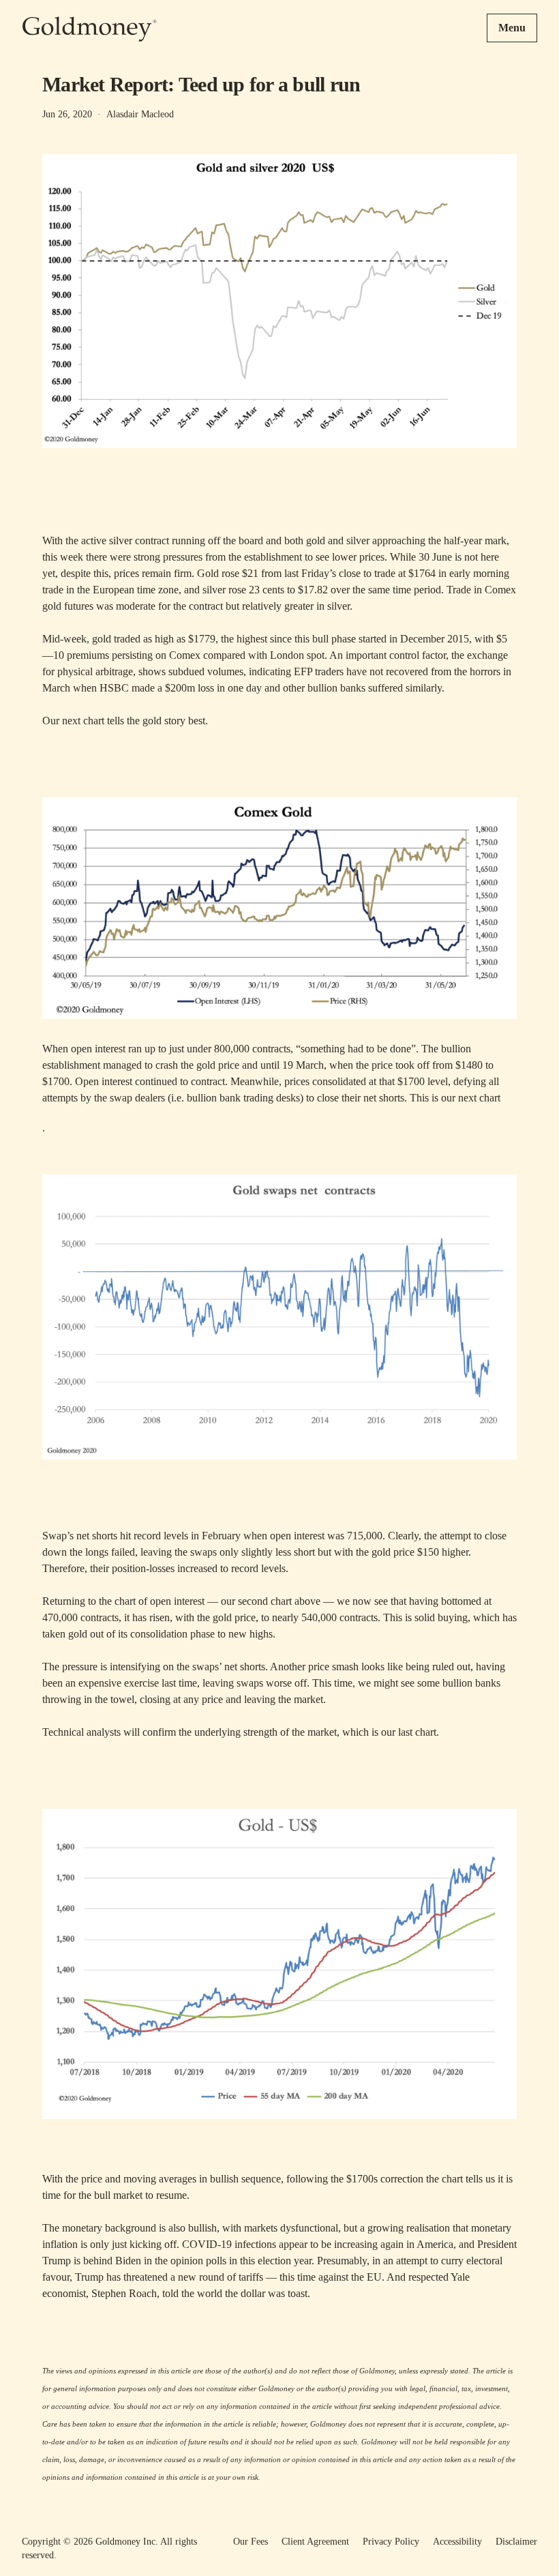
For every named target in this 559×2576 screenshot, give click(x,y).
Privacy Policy (391, 2542)
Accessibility (457, 2542)
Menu (512, 28)
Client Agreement (315, 2542)
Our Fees (251, 2542)
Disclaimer (516, 2542)
